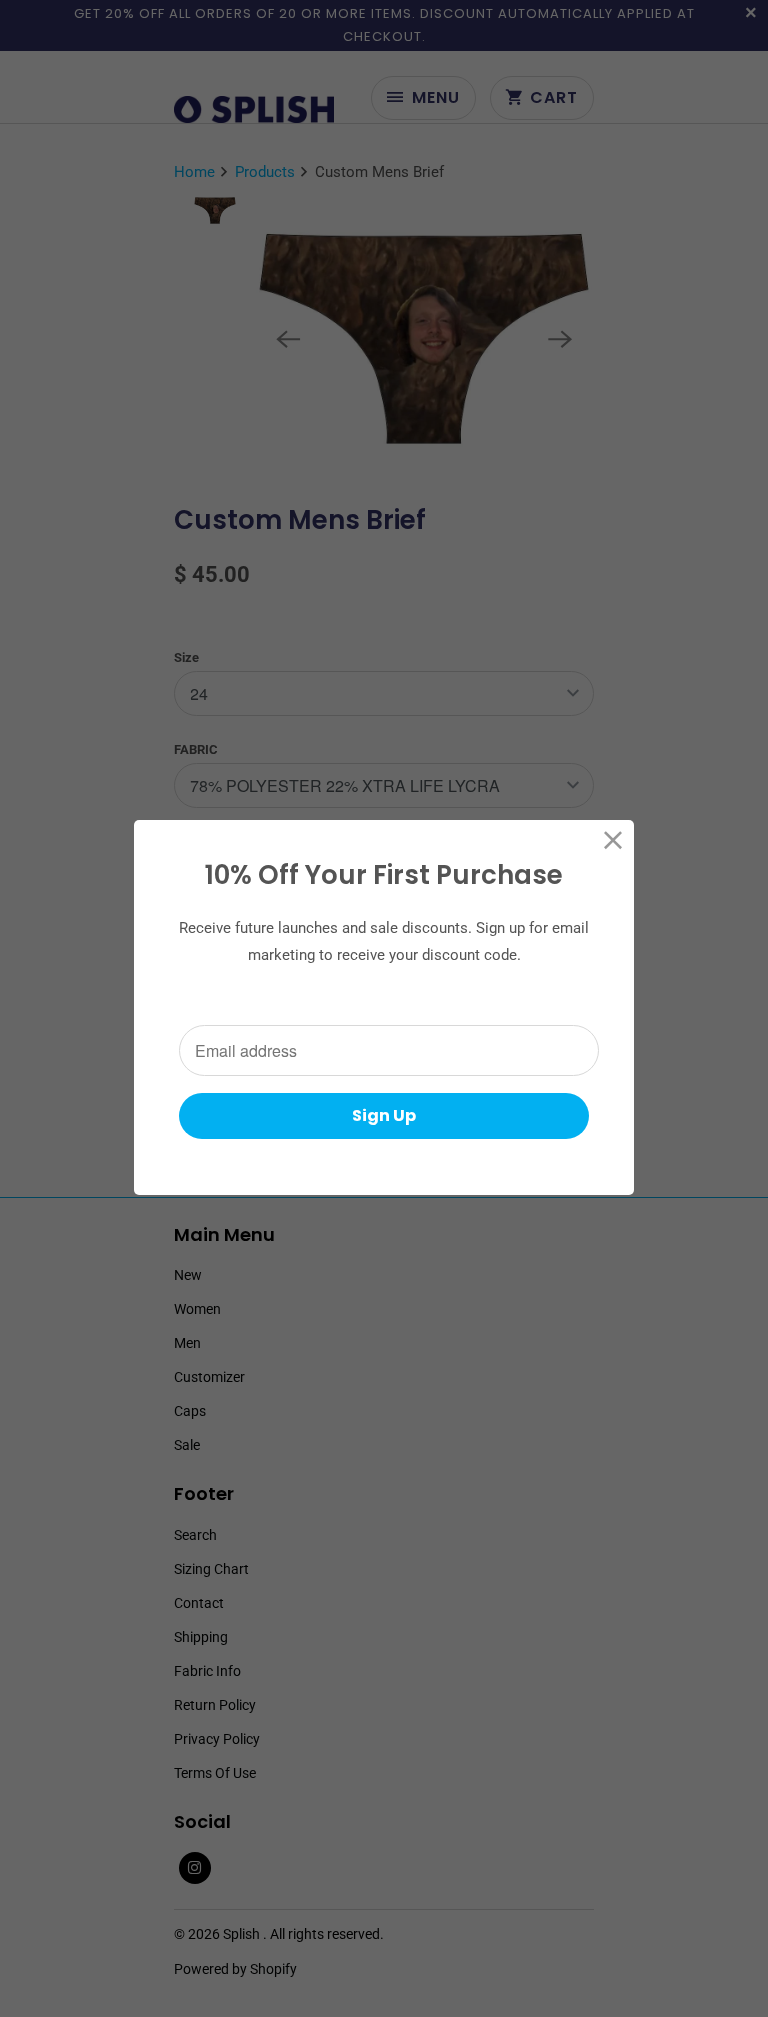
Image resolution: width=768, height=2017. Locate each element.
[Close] (613, 840)
